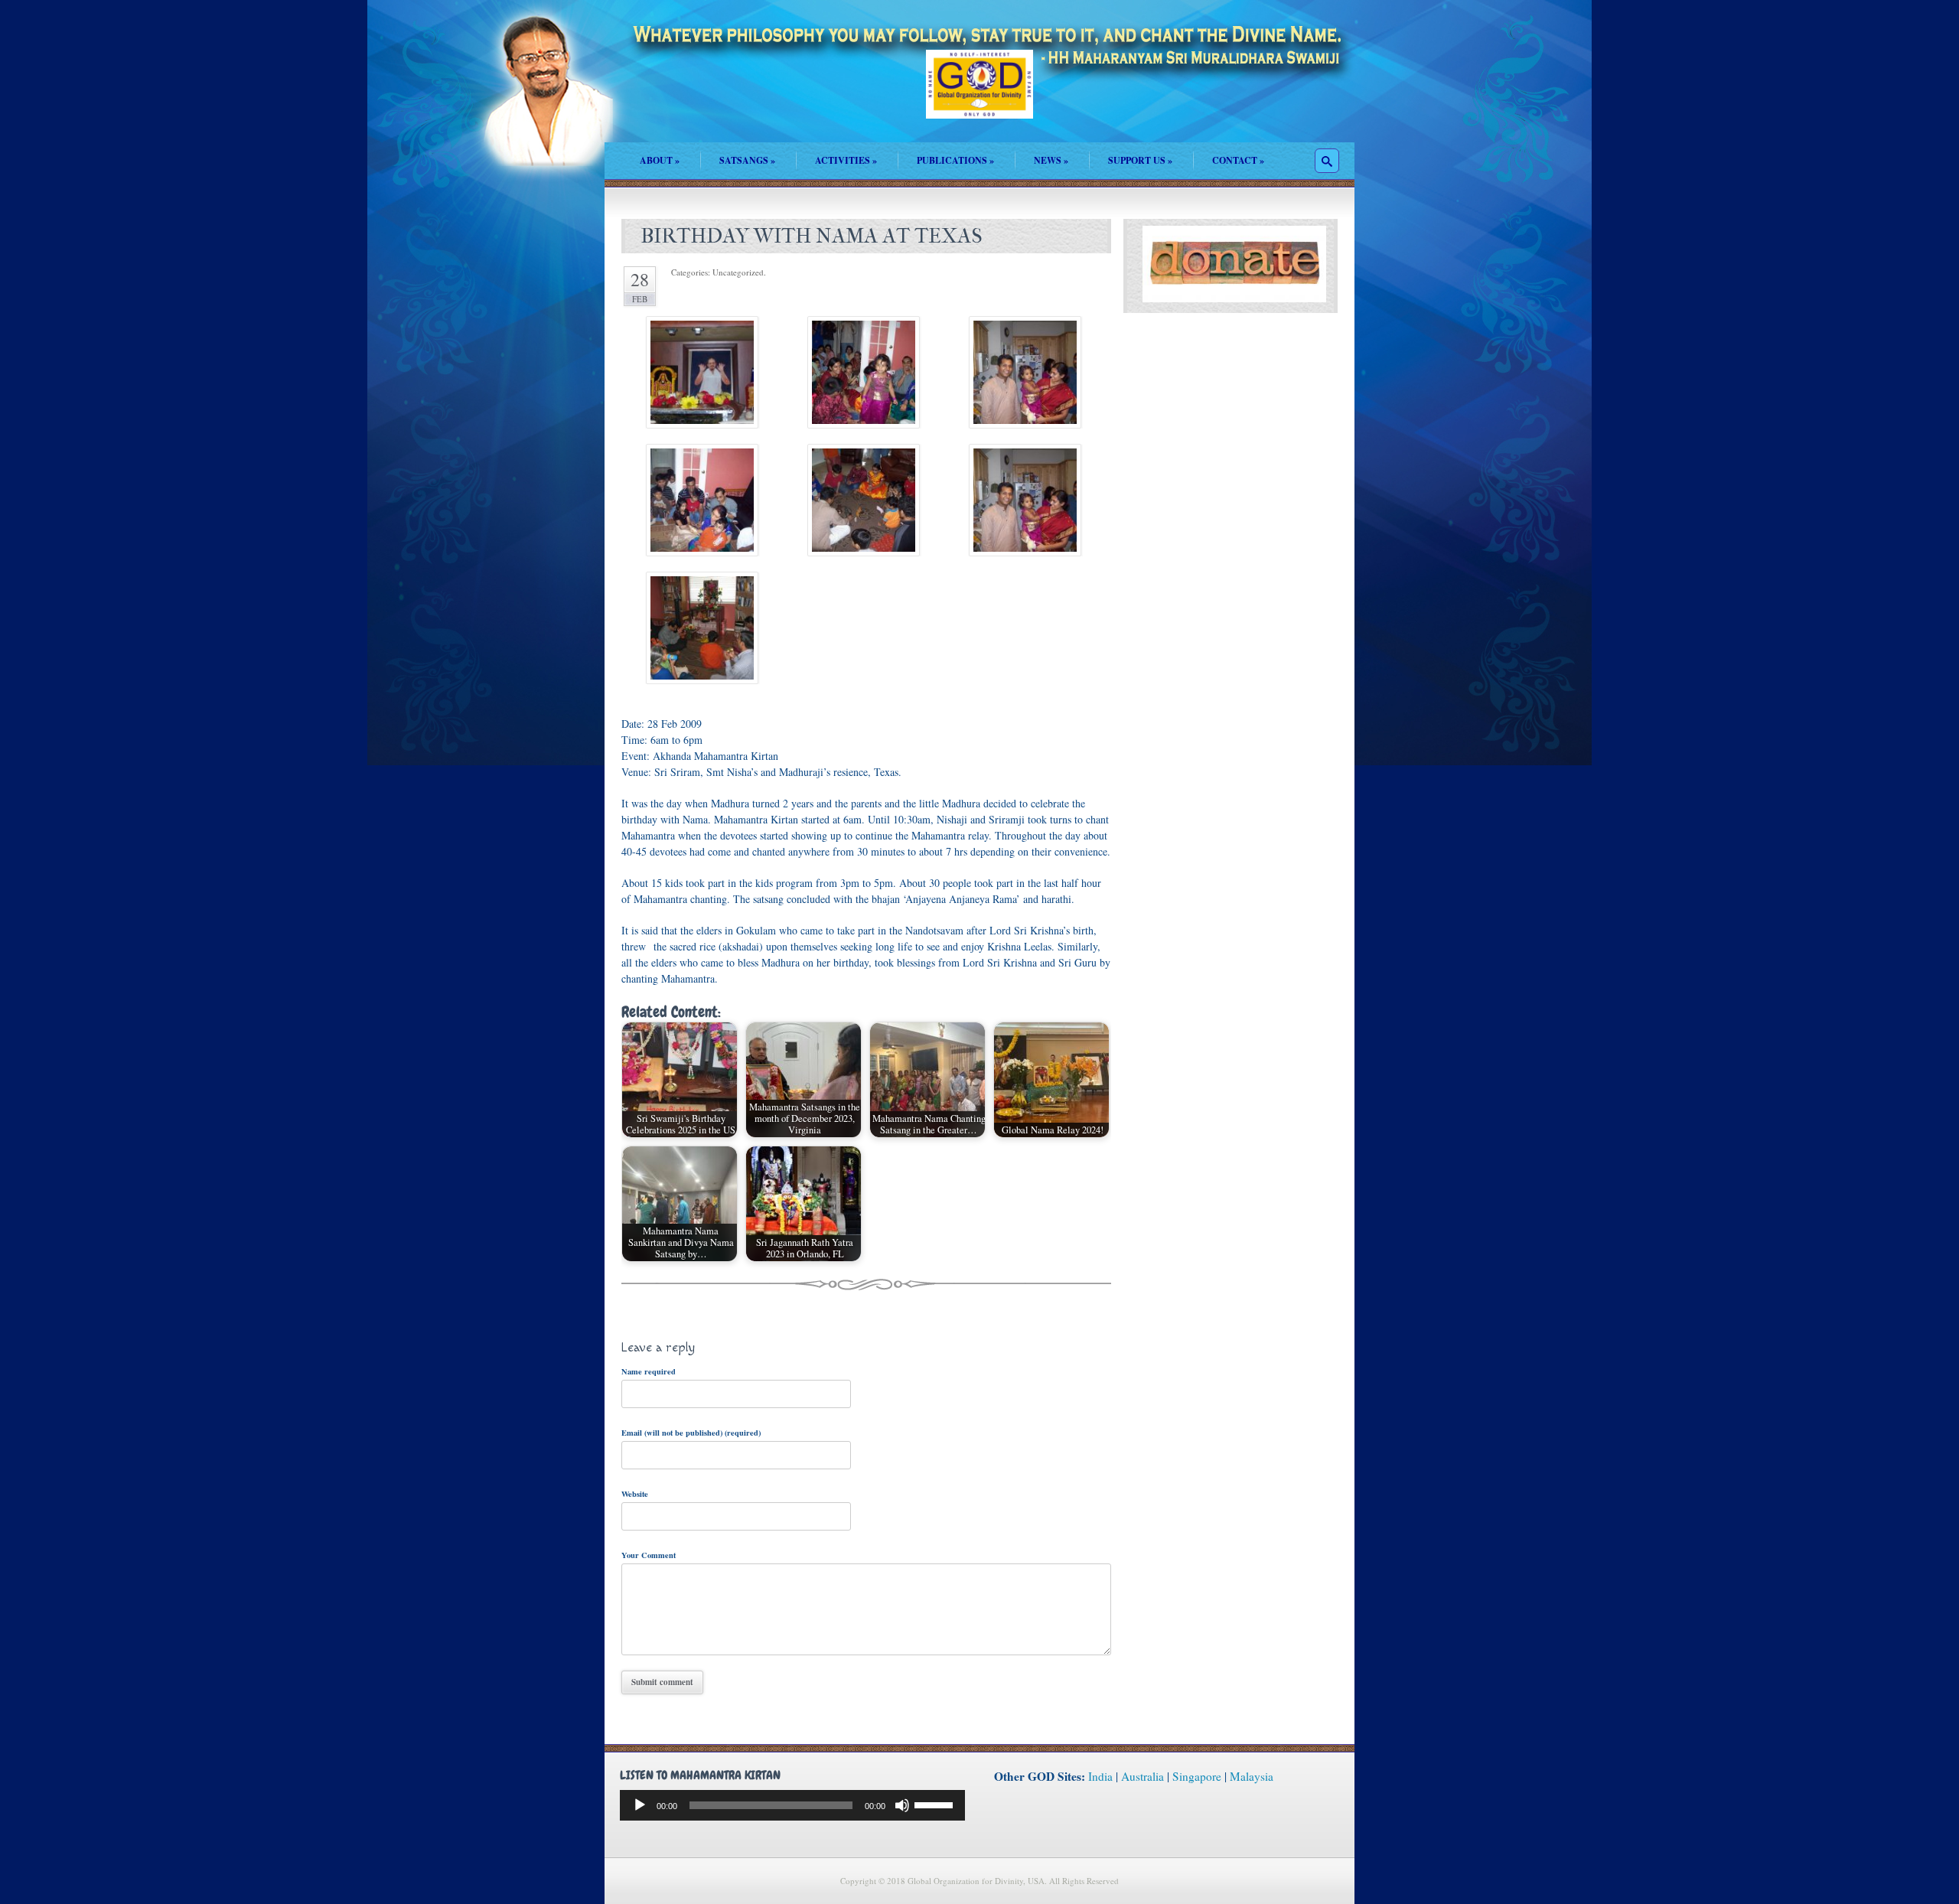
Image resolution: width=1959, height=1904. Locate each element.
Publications (955, 160)
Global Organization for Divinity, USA (979, 95)
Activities (846, 160)
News (1051, 160)
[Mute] (902, 1805)
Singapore (1197, 1776)
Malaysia (1252, 1776)
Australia (1142, 1776)
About (660, 160)
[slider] (936, 1804)
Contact (1238, 160)
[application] (792, 1805)
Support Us (1140, 160)
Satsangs (747, 160)
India (1100, 1776)
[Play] (640, 1805)
